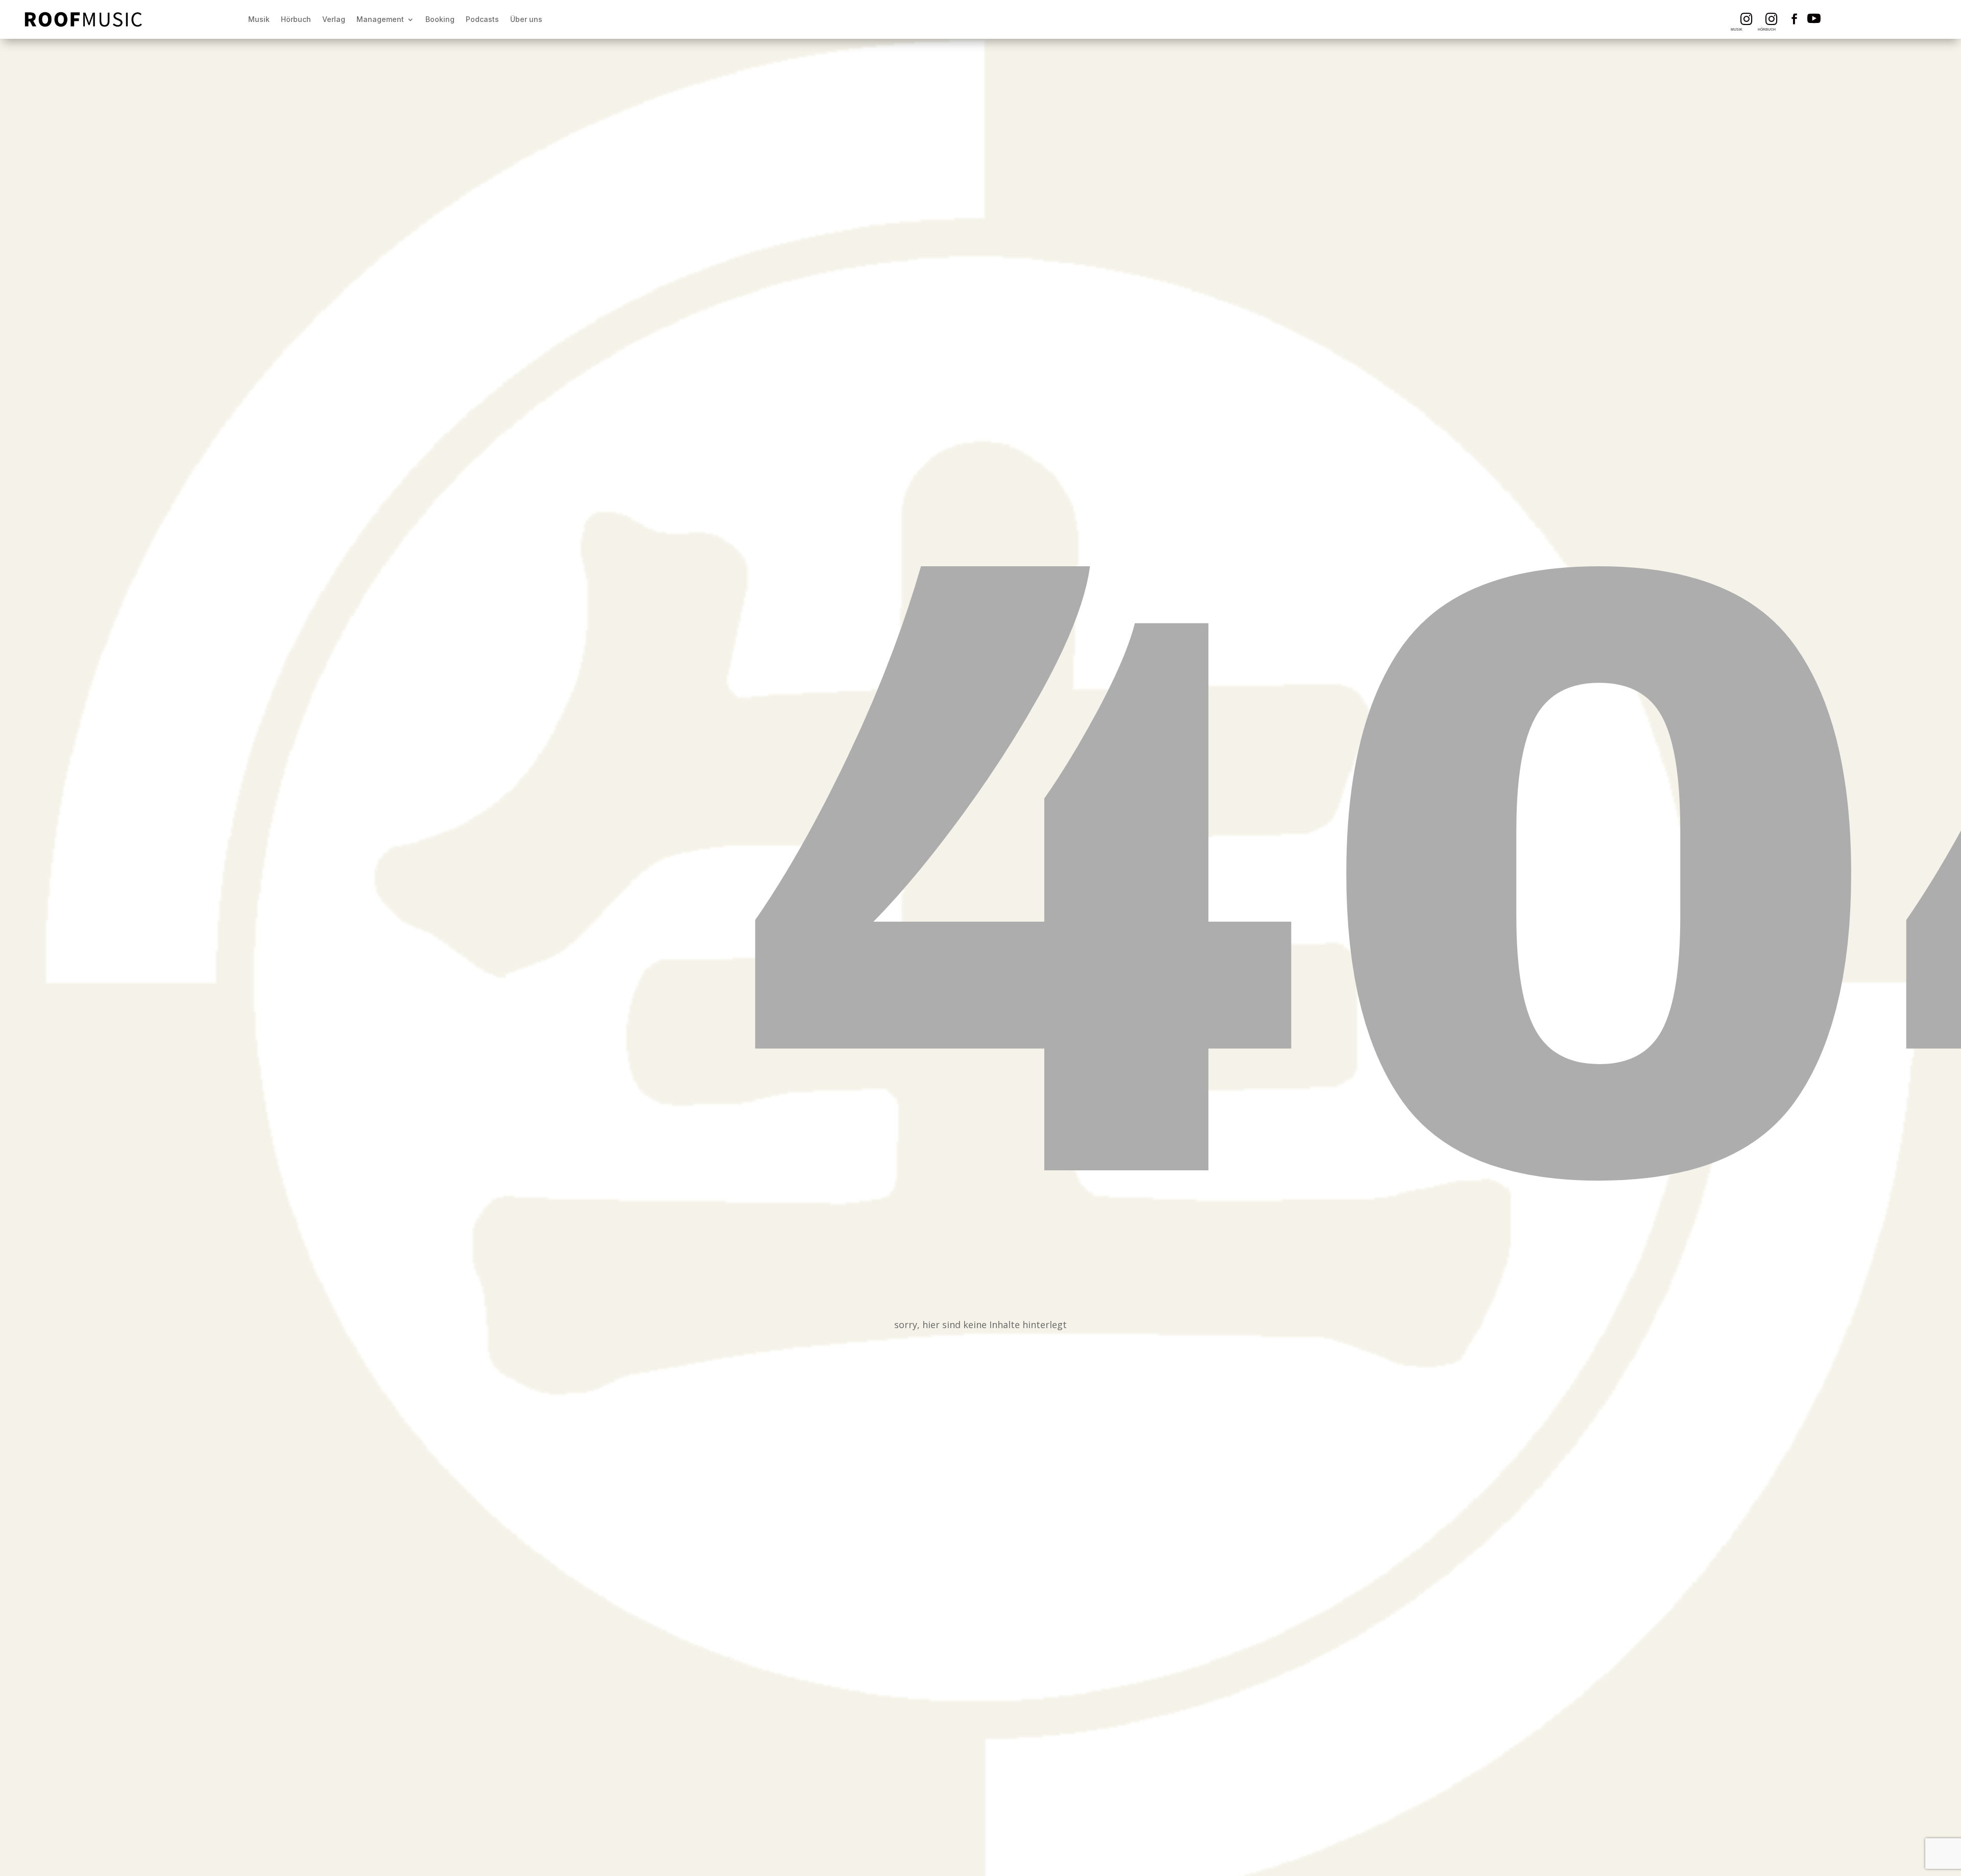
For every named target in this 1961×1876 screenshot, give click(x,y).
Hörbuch (296, 19)
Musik (259, 19)
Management (380, 19)
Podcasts (482, 19)
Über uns (526, 19)
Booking (440, 19)
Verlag (334, 19)
